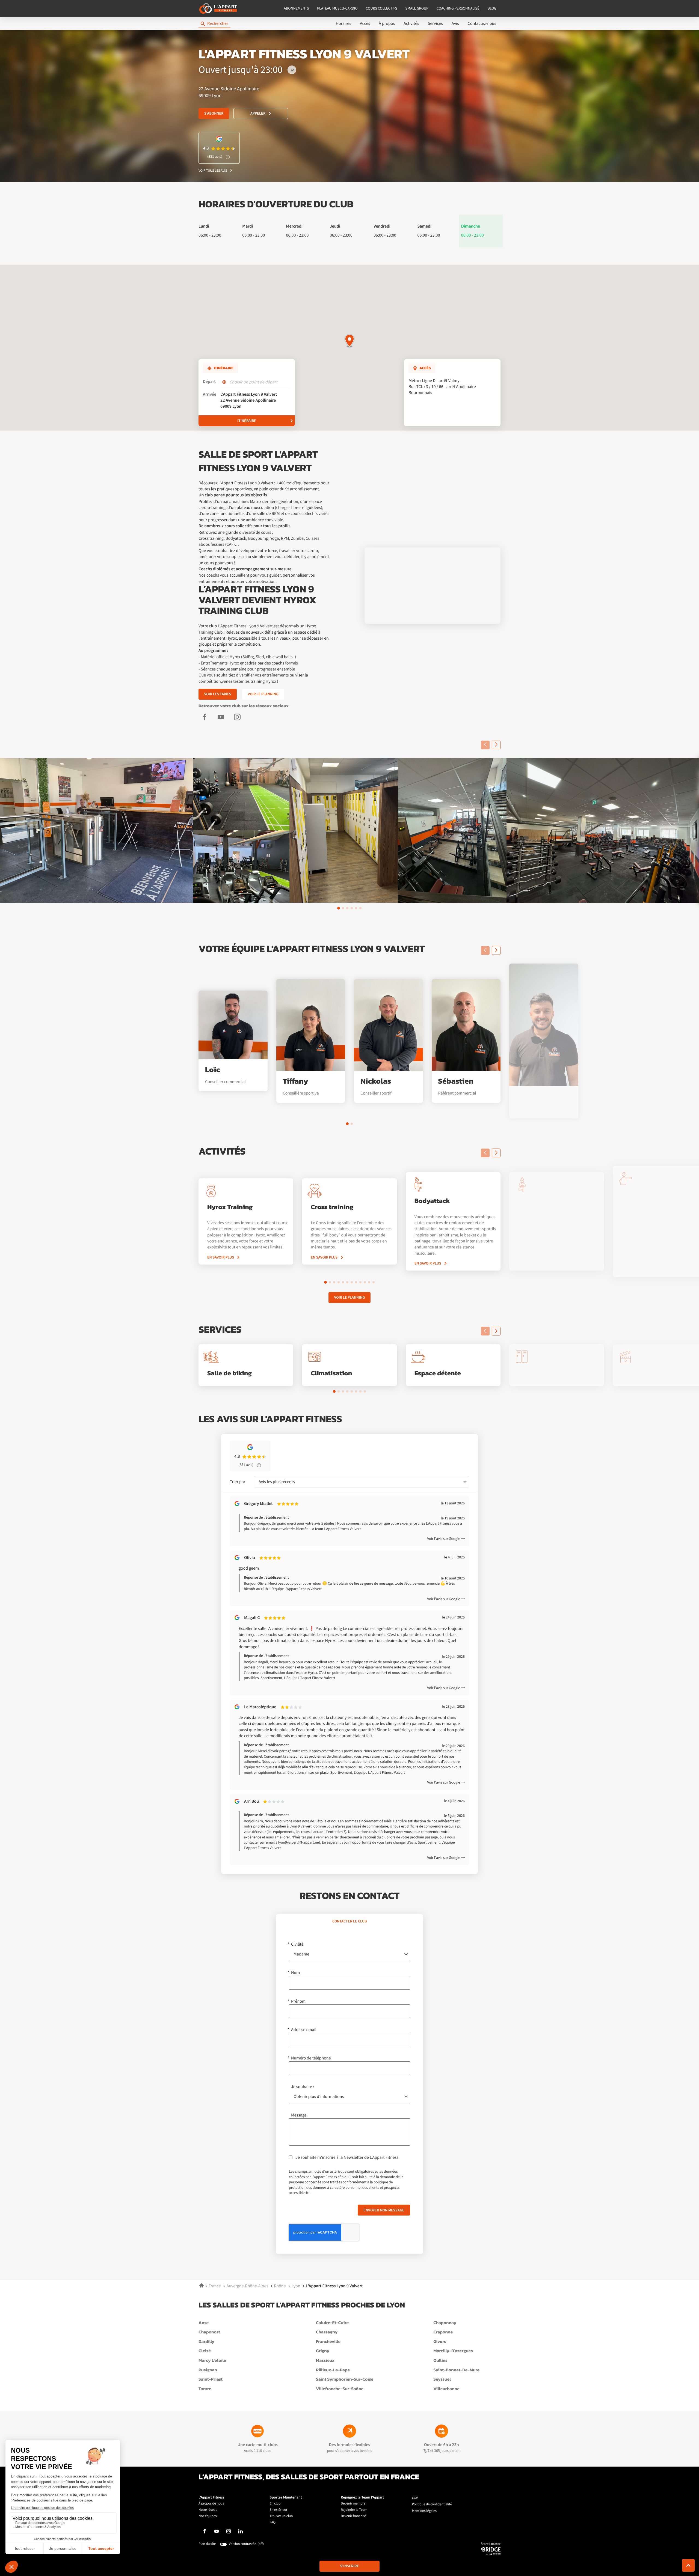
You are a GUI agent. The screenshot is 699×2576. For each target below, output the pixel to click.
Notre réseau (208, 2510)
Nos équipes (208, 2516)
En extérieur (279, 2510)
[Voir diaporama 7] (352, 1282)
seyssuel (442, 2380)
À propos (387, 23)
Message (299, 2115)
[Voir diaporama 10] (365, 1282)
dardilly (206, 2342)
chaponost (209, 2332)
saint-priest (211, 2380)
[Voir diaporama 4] (352, 908)
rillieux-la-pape (333, 2370)
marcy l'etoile (212, 2361)
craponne (443, 2332)
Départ (209, 382)
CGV (415, 2498)
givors (440, 2342)
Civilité (297, 1944)
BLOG (492, 8)
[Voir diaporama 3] (347, 908)
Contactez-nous (482, 23)
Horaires (343, 23)
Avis (455, 23)
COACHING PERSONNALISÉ (458, 8)
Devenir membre (353, 2504)
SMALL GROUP (417, 8)
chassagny (327, 2332)
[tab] (349, 1921)
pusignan (208, 2370)
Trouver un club (281, 2516)
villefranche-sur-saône (340, 2389)
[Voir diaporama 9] (360, 1282)
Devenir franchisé (354, 2516)
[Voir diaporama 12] (374, 1282)
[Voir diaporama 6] (360, 908)
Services (435, 23)
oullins (440, 2361)
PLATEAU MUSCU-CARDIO (337, 8)
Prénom (298, 2001)
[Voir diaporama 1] (339, 908)
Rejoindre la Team (354, 2510)
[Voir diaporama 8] (356, 1282)
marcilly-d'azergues (453, 2351)
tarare (205, 2389)
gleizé (205, 2351)
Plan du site (207, 2544)
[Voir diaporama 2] (343, 908)
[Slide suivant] (496, 745)
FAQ (273, 2522)
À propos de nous (211, 2504)
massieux (325, 2361)
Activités (411, 23)
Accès (365, 23)
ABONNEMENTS (297, 8)
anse (204, 2323)
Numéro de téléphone (311, 2058)
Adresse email (304, 2030)
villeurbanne (446, 2389)
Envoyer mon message (384, 2210)
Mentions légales (424, 2511)
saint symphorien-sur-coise (345, 2380)
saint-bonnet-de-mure (456, 2370)
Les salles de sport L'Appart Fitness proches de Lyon (302, 2305)
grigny (323, 2351)
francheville (328, 2342)
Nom (295, 1973)
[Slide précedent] (485, 745)
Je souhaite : (303, 2087)
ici (308, 2193)
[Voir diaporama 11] (369, 1282)
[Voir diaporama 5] (356, 908)
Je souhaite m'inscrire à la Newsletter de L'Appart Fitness (347, 2157)
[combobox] (362, 1482)
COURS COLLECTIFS (382, 8)
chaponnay (445, 2323)
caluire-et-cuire (332, 2323)
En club (275, 2504)
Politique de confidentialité (432, 2504)
